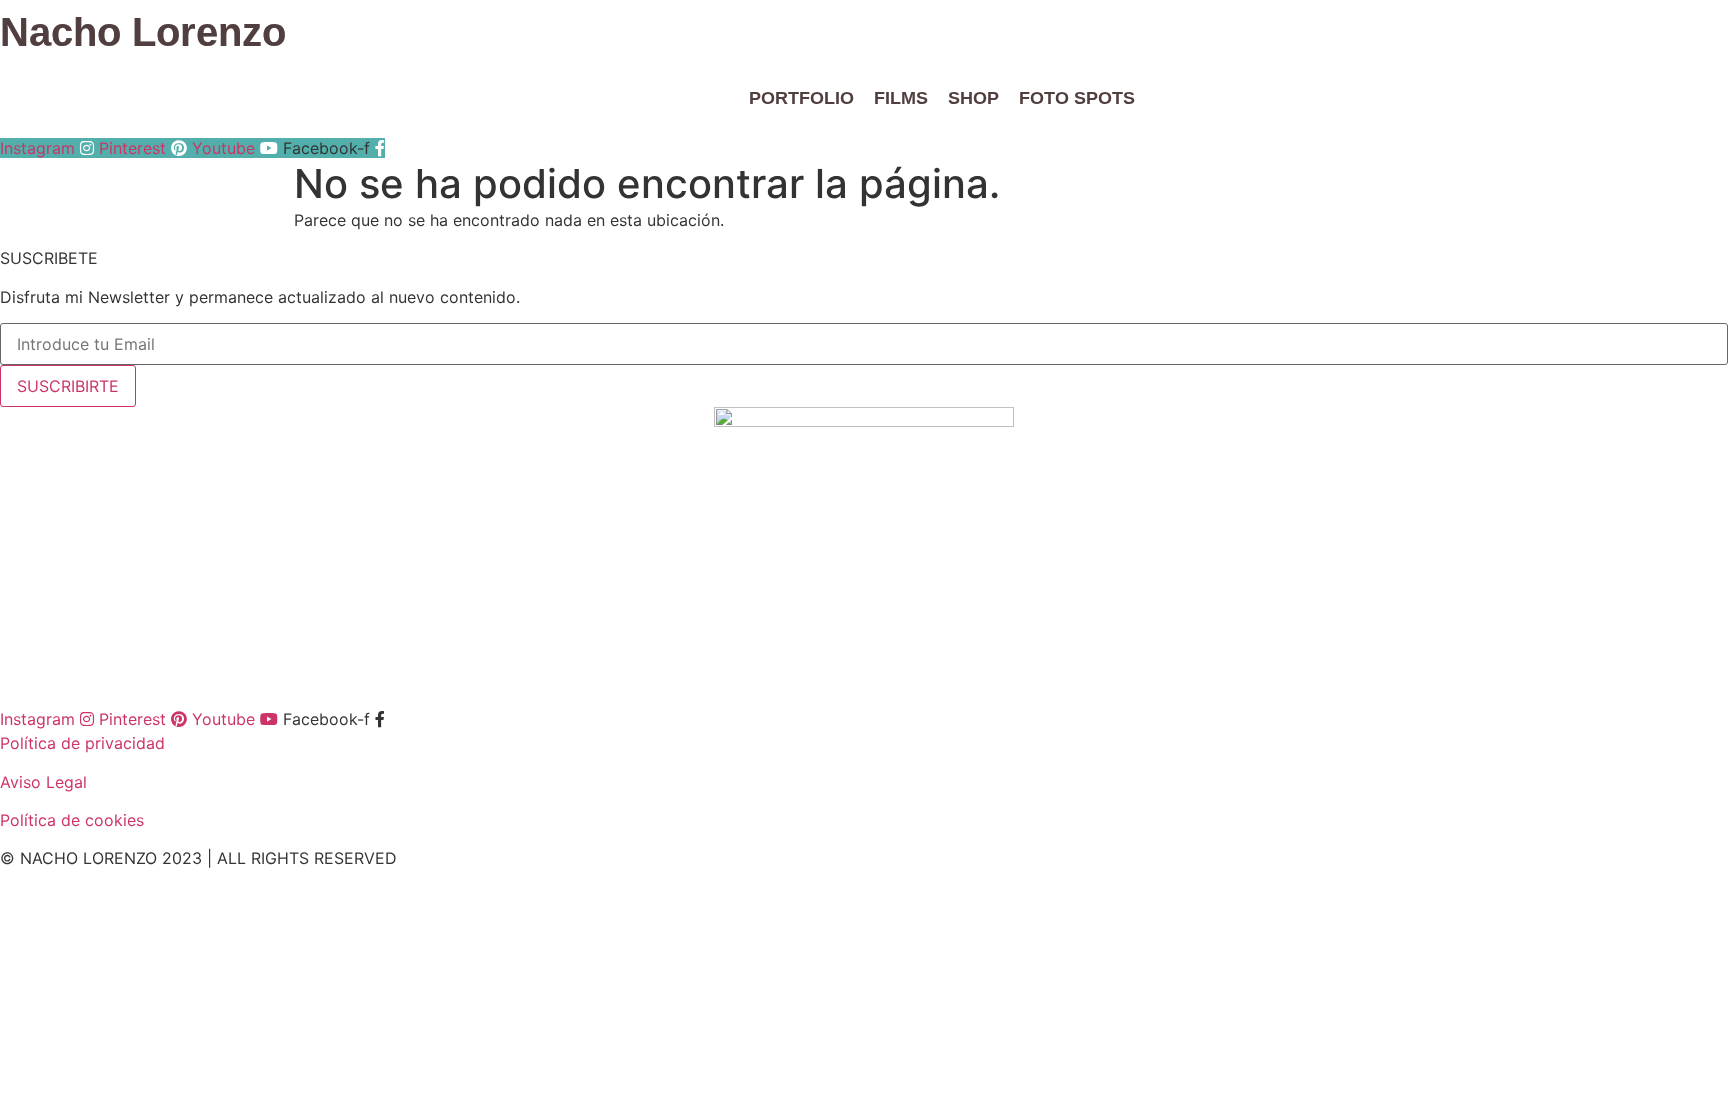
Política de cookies (72, 820)
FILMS (901, 98)
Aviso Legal (43, 782)
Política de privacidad (82, 743)
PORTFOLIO (801, 98)
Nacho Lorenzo (143, 32)
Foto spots (1077, 98)
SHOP (973, 98)
